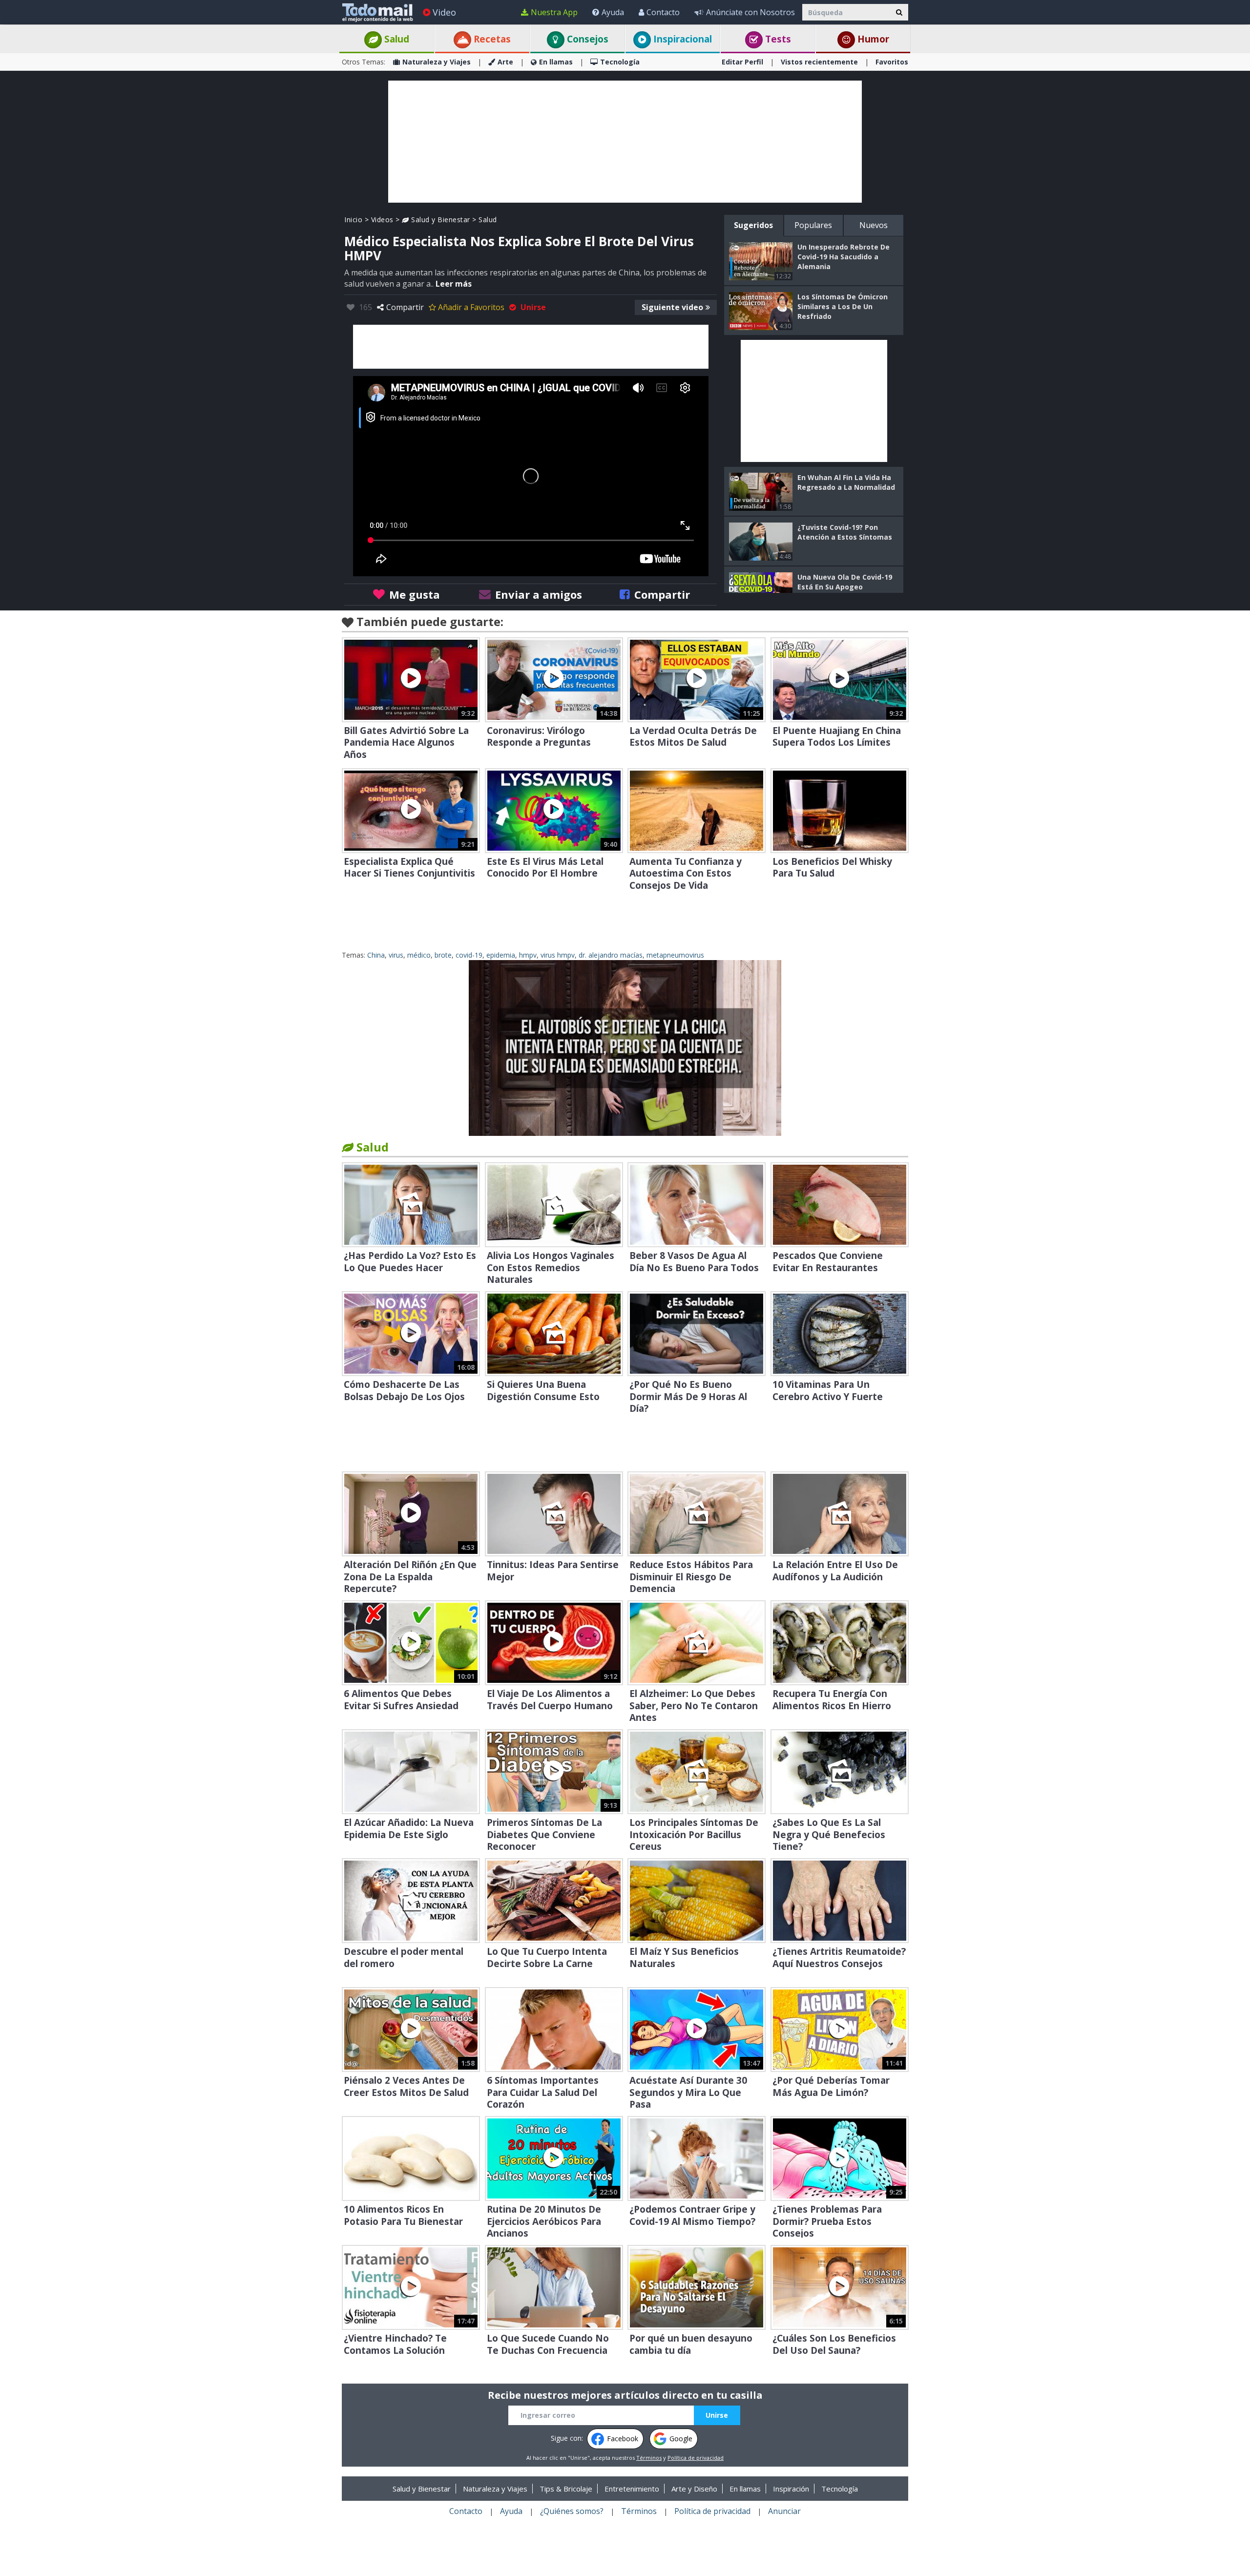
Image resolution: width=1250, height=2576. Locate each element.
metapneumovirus (675, 955)
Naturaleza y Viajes (437, 62)
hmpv (528, 955)
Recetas (491, 39)
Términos (649, 2458)
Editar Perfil (742, 62)
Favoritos (892, 62)
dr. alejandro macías (611, 955)
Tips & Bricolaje (566, 2489)
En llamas (556, 62)
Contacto (663, 12)
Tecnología (620, 62)
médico (419, 955)
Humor (872, 39)
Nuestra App (554, 12)
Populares (813, 225)
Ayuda (613, 12)
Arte (505, 62)
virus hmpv (558, 955)
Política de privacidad (696, 2458)
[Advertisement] (625, 142)
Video (444, 12)
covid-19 (469, 955)
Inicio (353, 220)
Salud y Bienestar (440, 220)
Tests (777, 39)
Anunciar (784, 2511)
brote (443, 955)
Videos (382, 220)
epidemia (501, 955)
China (376, 955)
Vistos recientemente (819, 62)
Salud (396, 39)
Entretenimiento (632, 2489)
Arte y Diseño (694, 2489)
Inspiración (791, 2489)
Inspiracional (681, 39)
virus (396, 955)
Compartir (405, 307)
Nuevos (874, 225)
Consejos (586, 39)
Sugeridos (753, 225)
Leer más (454, 284)
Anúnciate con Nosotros (750, 12)
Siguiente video (672, 307)
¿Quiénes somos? (572, 2511)
